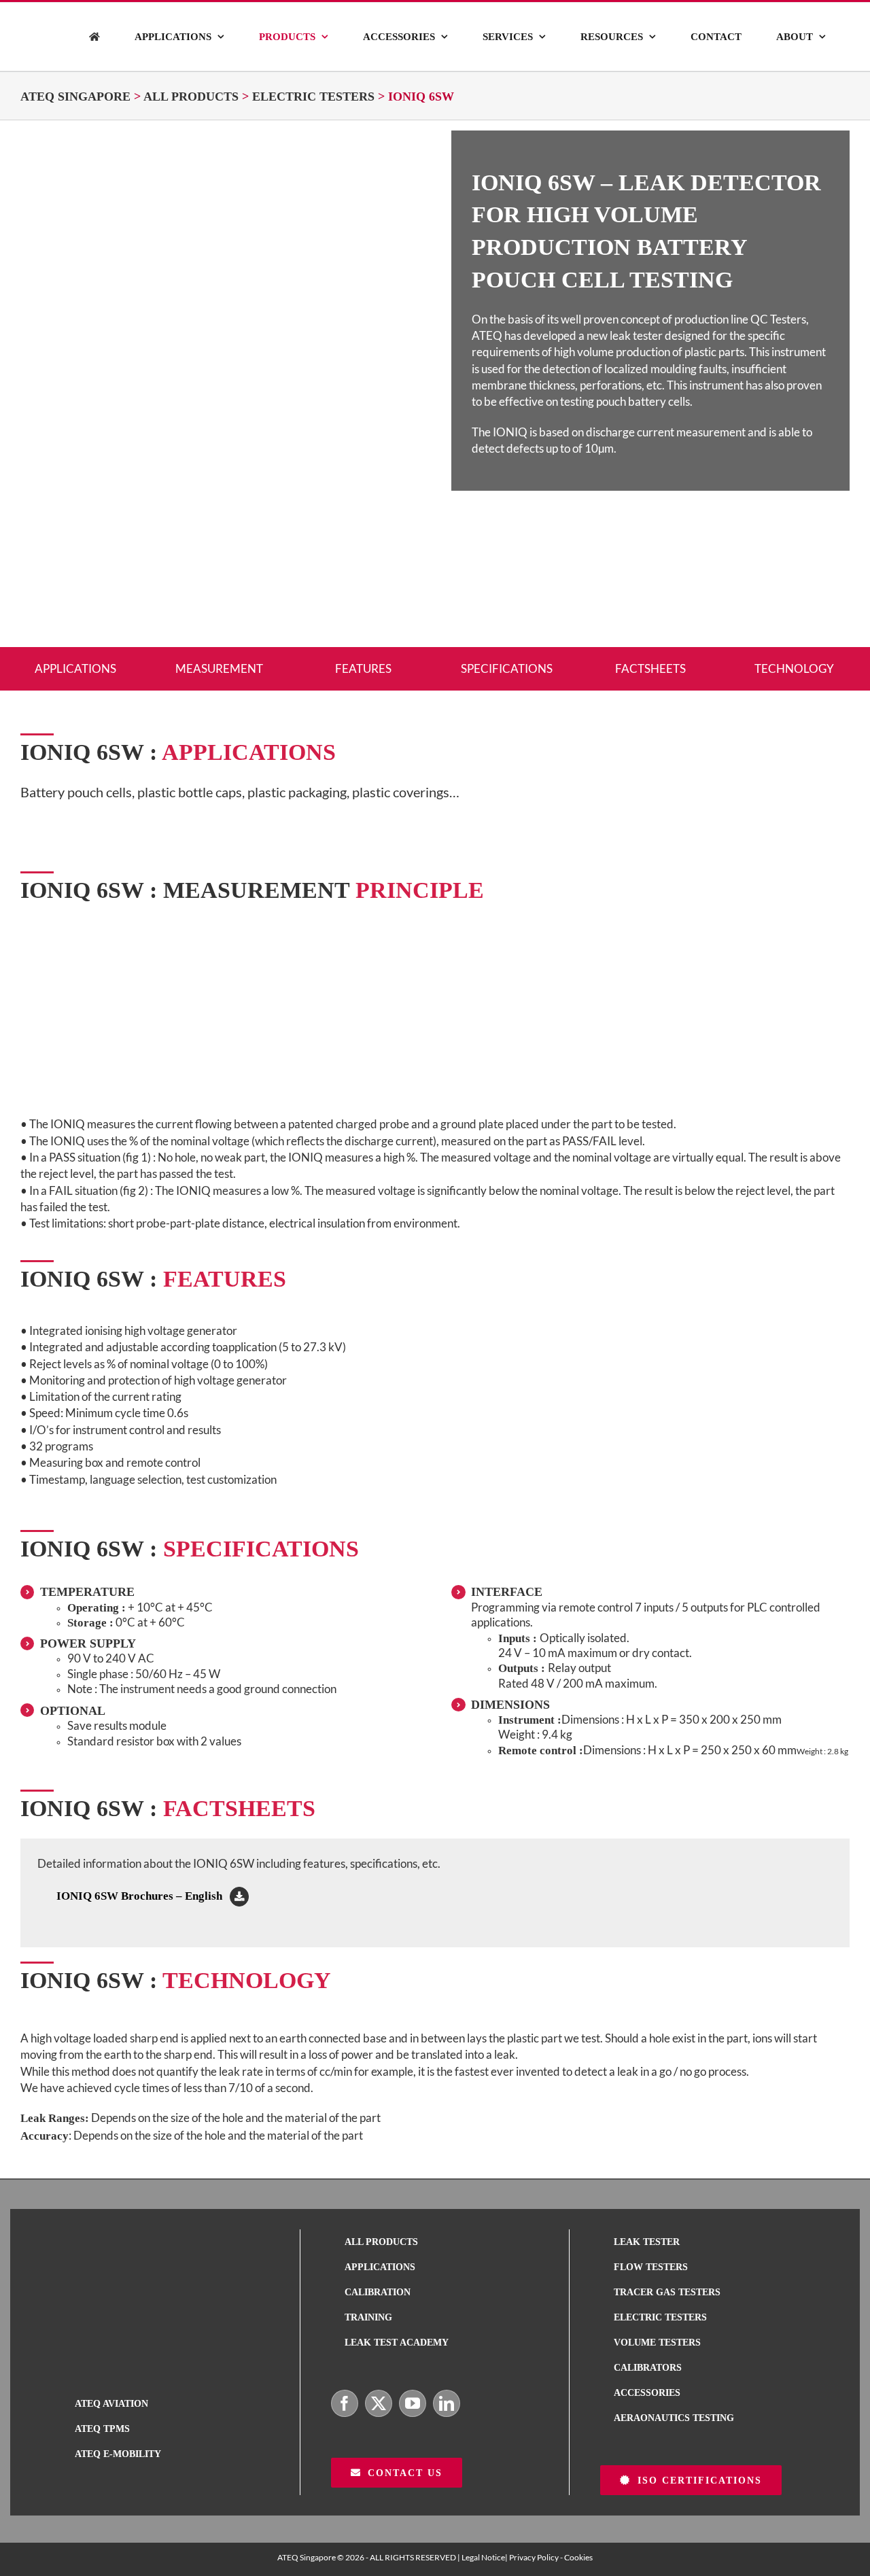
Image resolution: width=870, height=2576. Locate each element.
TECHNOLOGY (794, 668)
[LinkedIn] (447, 2403)
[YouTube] (413, 2403)
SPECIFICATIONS (507, 668)
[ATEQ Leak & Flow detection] (94, 37)
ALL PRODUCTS (191, 97)
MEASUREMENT (219, 668)
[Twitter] (379, 2403)
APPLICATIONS (75, 668)
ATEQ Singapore (75, 97)
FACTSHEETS (650, 668)
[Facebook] (345, 2403)
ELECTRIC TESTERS (313, 97)
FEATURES (363, 668)
